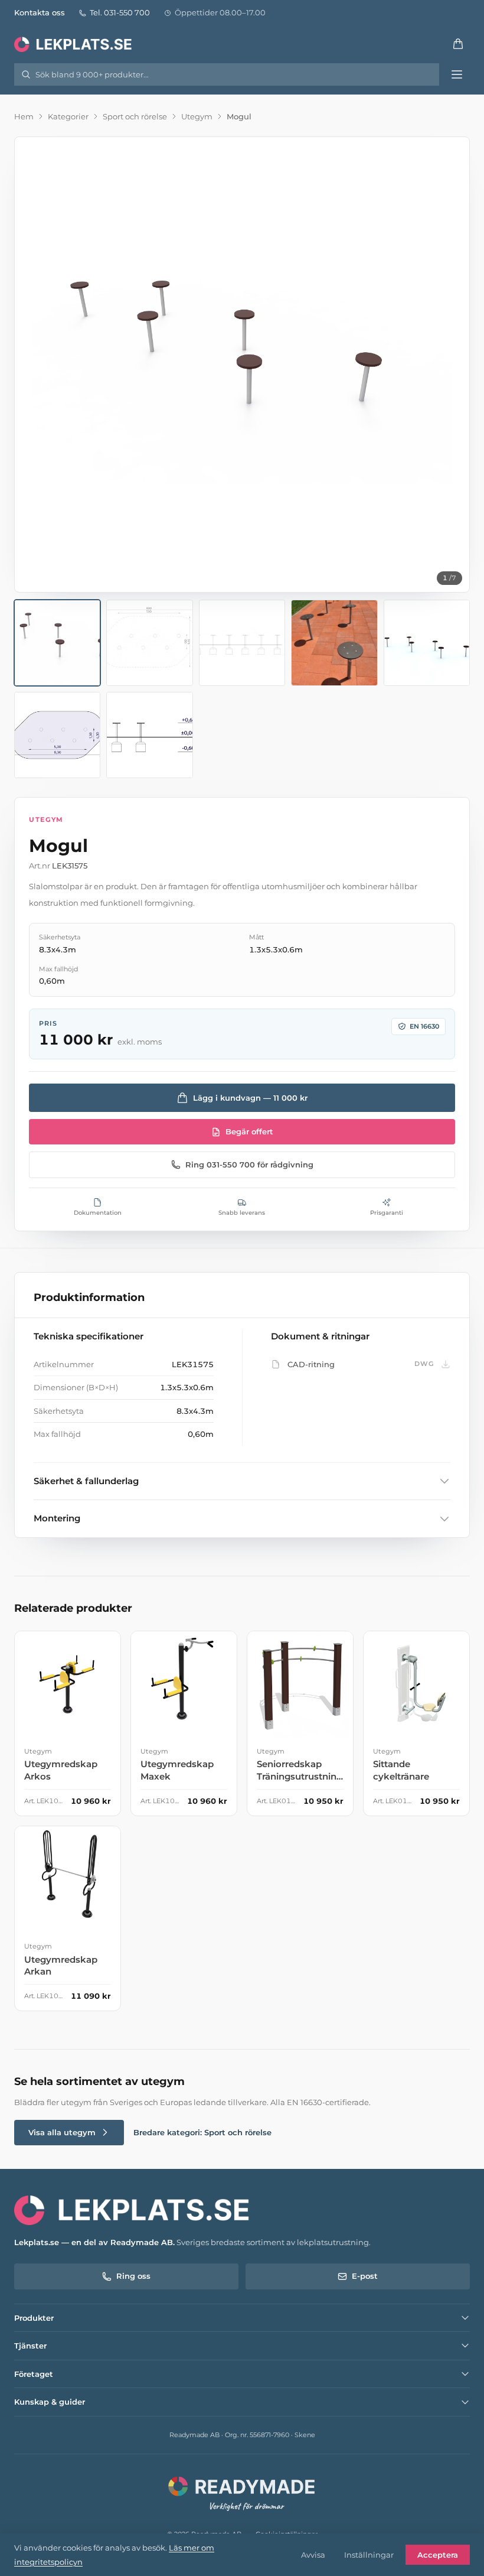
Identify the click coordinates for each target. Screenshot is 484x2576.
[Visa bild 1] (57, 643)
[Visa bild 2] (149, 643)
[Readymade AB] (242, 2492)
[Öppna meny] (457, 74)
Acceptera (438, 2555)
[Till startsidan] (74, 44)
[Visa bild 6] (57, 735)
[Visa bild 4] (334, 643)
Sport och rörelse (135, 116)
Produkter (34, 2318)
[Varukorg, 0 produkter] (458, 44)
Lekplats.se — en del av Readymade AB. (94, 2242)
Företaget (34, 2374)
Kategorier (68, 116)
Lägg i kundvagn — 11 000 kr (250, 1098)
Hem (24, 116)
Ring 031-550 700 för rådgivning (249, 1165)
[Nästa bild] (450, 365)
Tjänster (30, 2346)
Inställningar (369, 2555)
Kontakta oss (40, 12)
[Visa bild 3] (242, 643)
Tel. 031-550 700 (120, 12)
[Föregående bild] (34, 365)
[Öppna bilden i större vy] (242, 365)
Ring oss (133, 2276)
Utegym (197, 116)
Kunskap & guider (50, 2402)
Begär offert (249, 1131)
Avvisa (313, 2555)
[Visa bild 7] (149, 735)
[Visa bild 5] (427, 643)
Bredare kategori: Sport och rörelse (202, 2132)
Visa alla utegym (62, 2132)
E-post (365, 2276)
